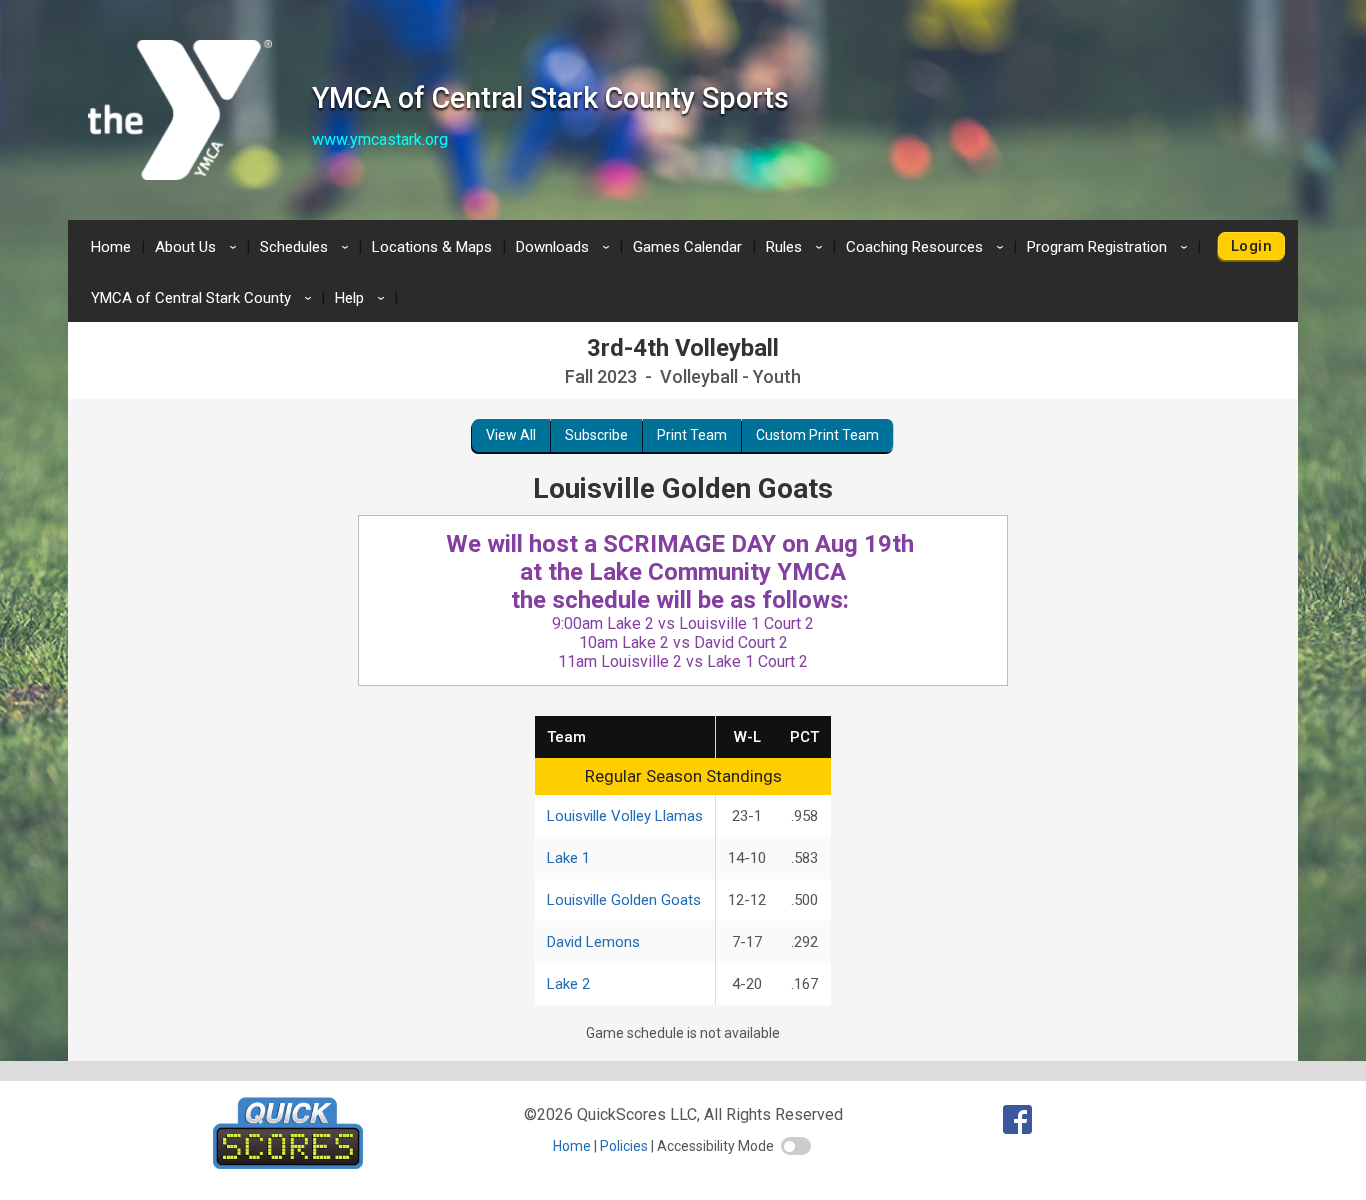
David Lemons (593, 942)
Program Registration (1110, 247)
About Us (199, 247)
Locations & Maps (432, 247)
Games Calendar (687, 247)
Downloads (566, 247)
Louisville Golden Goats (624, 900)
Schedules (307, 247)
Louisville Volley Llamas (625, 816)
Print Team (692, 435)
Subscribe (596, 435)
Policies (624, 1146)
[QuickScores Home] (288, 1163)
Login (1251, 246)
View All (511, 435)
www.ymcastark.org (380, 139)
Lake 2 (568, 984)
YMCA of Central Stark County (204, 298)
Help (363, 298)
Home (111, 247)
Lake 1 (568, 858)
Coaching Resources (928, 247)
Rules (797, 247)
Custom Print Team (817, 435)
